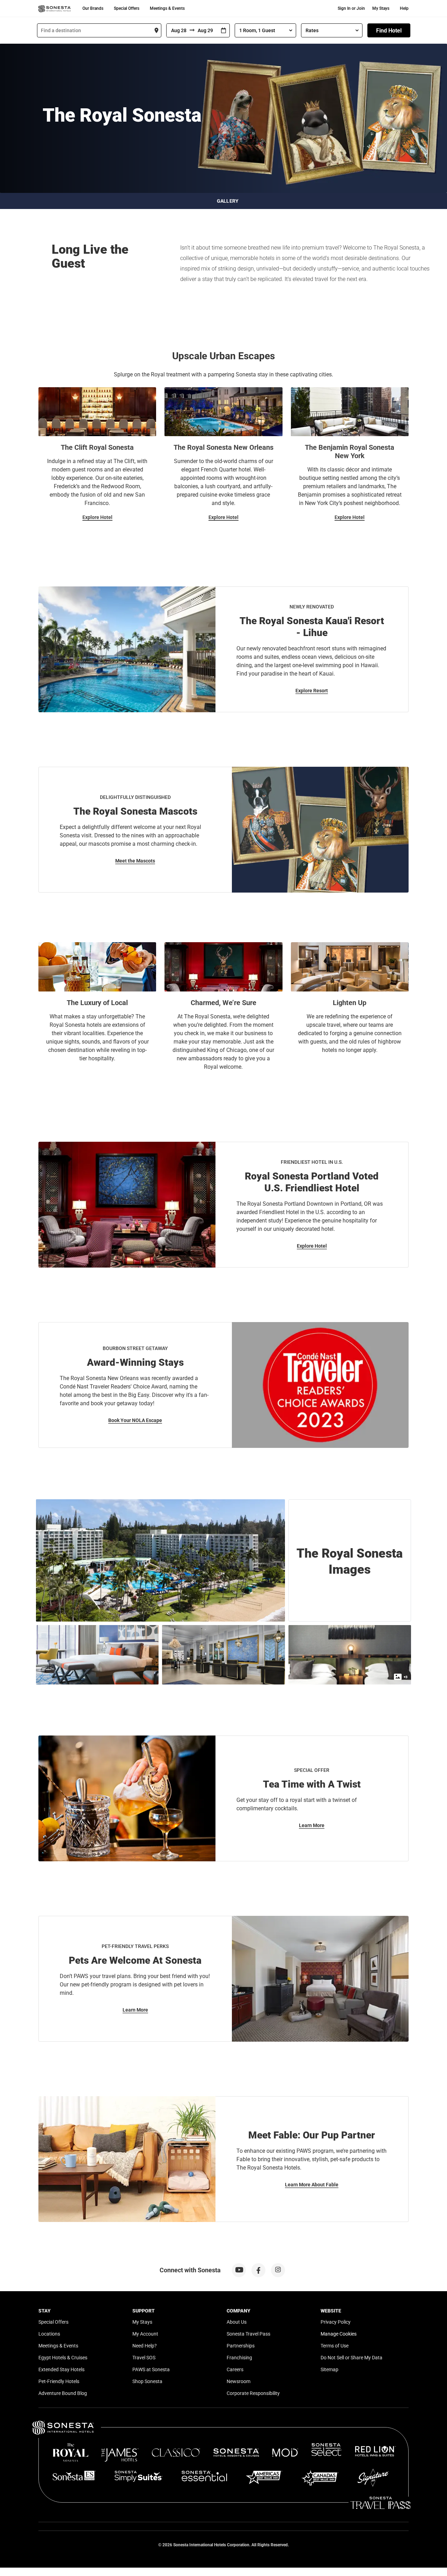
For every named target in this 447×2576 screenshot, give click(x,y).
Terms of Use (335, 2346)
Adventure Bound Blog (63, 2393)
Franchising (239, 2358)
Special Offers (127, 8)
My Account (145, 2334)
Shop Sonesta (147, 2381)
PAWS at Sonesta (151, 2369)
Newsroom (239, 2381)
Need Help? (145, 2346)
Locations (49, 2334)
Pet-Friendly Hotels (59, 2381)
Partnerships (241, 2346)
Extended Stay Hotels (61, 2369)
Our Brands (93, 8)
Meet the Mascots (135, 861)
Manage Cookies (339, 2334)
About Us (237, 2322)
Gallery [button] (228, 201)
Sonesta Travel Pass (248, 2334)
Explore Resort (312, 691)
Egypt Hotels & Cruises (63, 2358)
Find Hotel (389, 31)
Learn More (312, 1825)
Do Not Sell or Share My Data (351, 2358)
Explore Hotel (97, 517)
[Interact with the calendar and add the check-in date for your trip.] (223, 31)
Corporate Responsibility (253, 2393)
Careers (235, 2369)
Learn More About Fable (312, 2185)
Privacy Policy (336, 2322)
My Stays (381, 8)
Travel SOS (144, 2358)
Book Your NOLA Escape (135, 1420)
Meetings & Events (167, 8)
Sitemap (329, 2369)
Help (404, 8)
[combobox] (99, 30)
